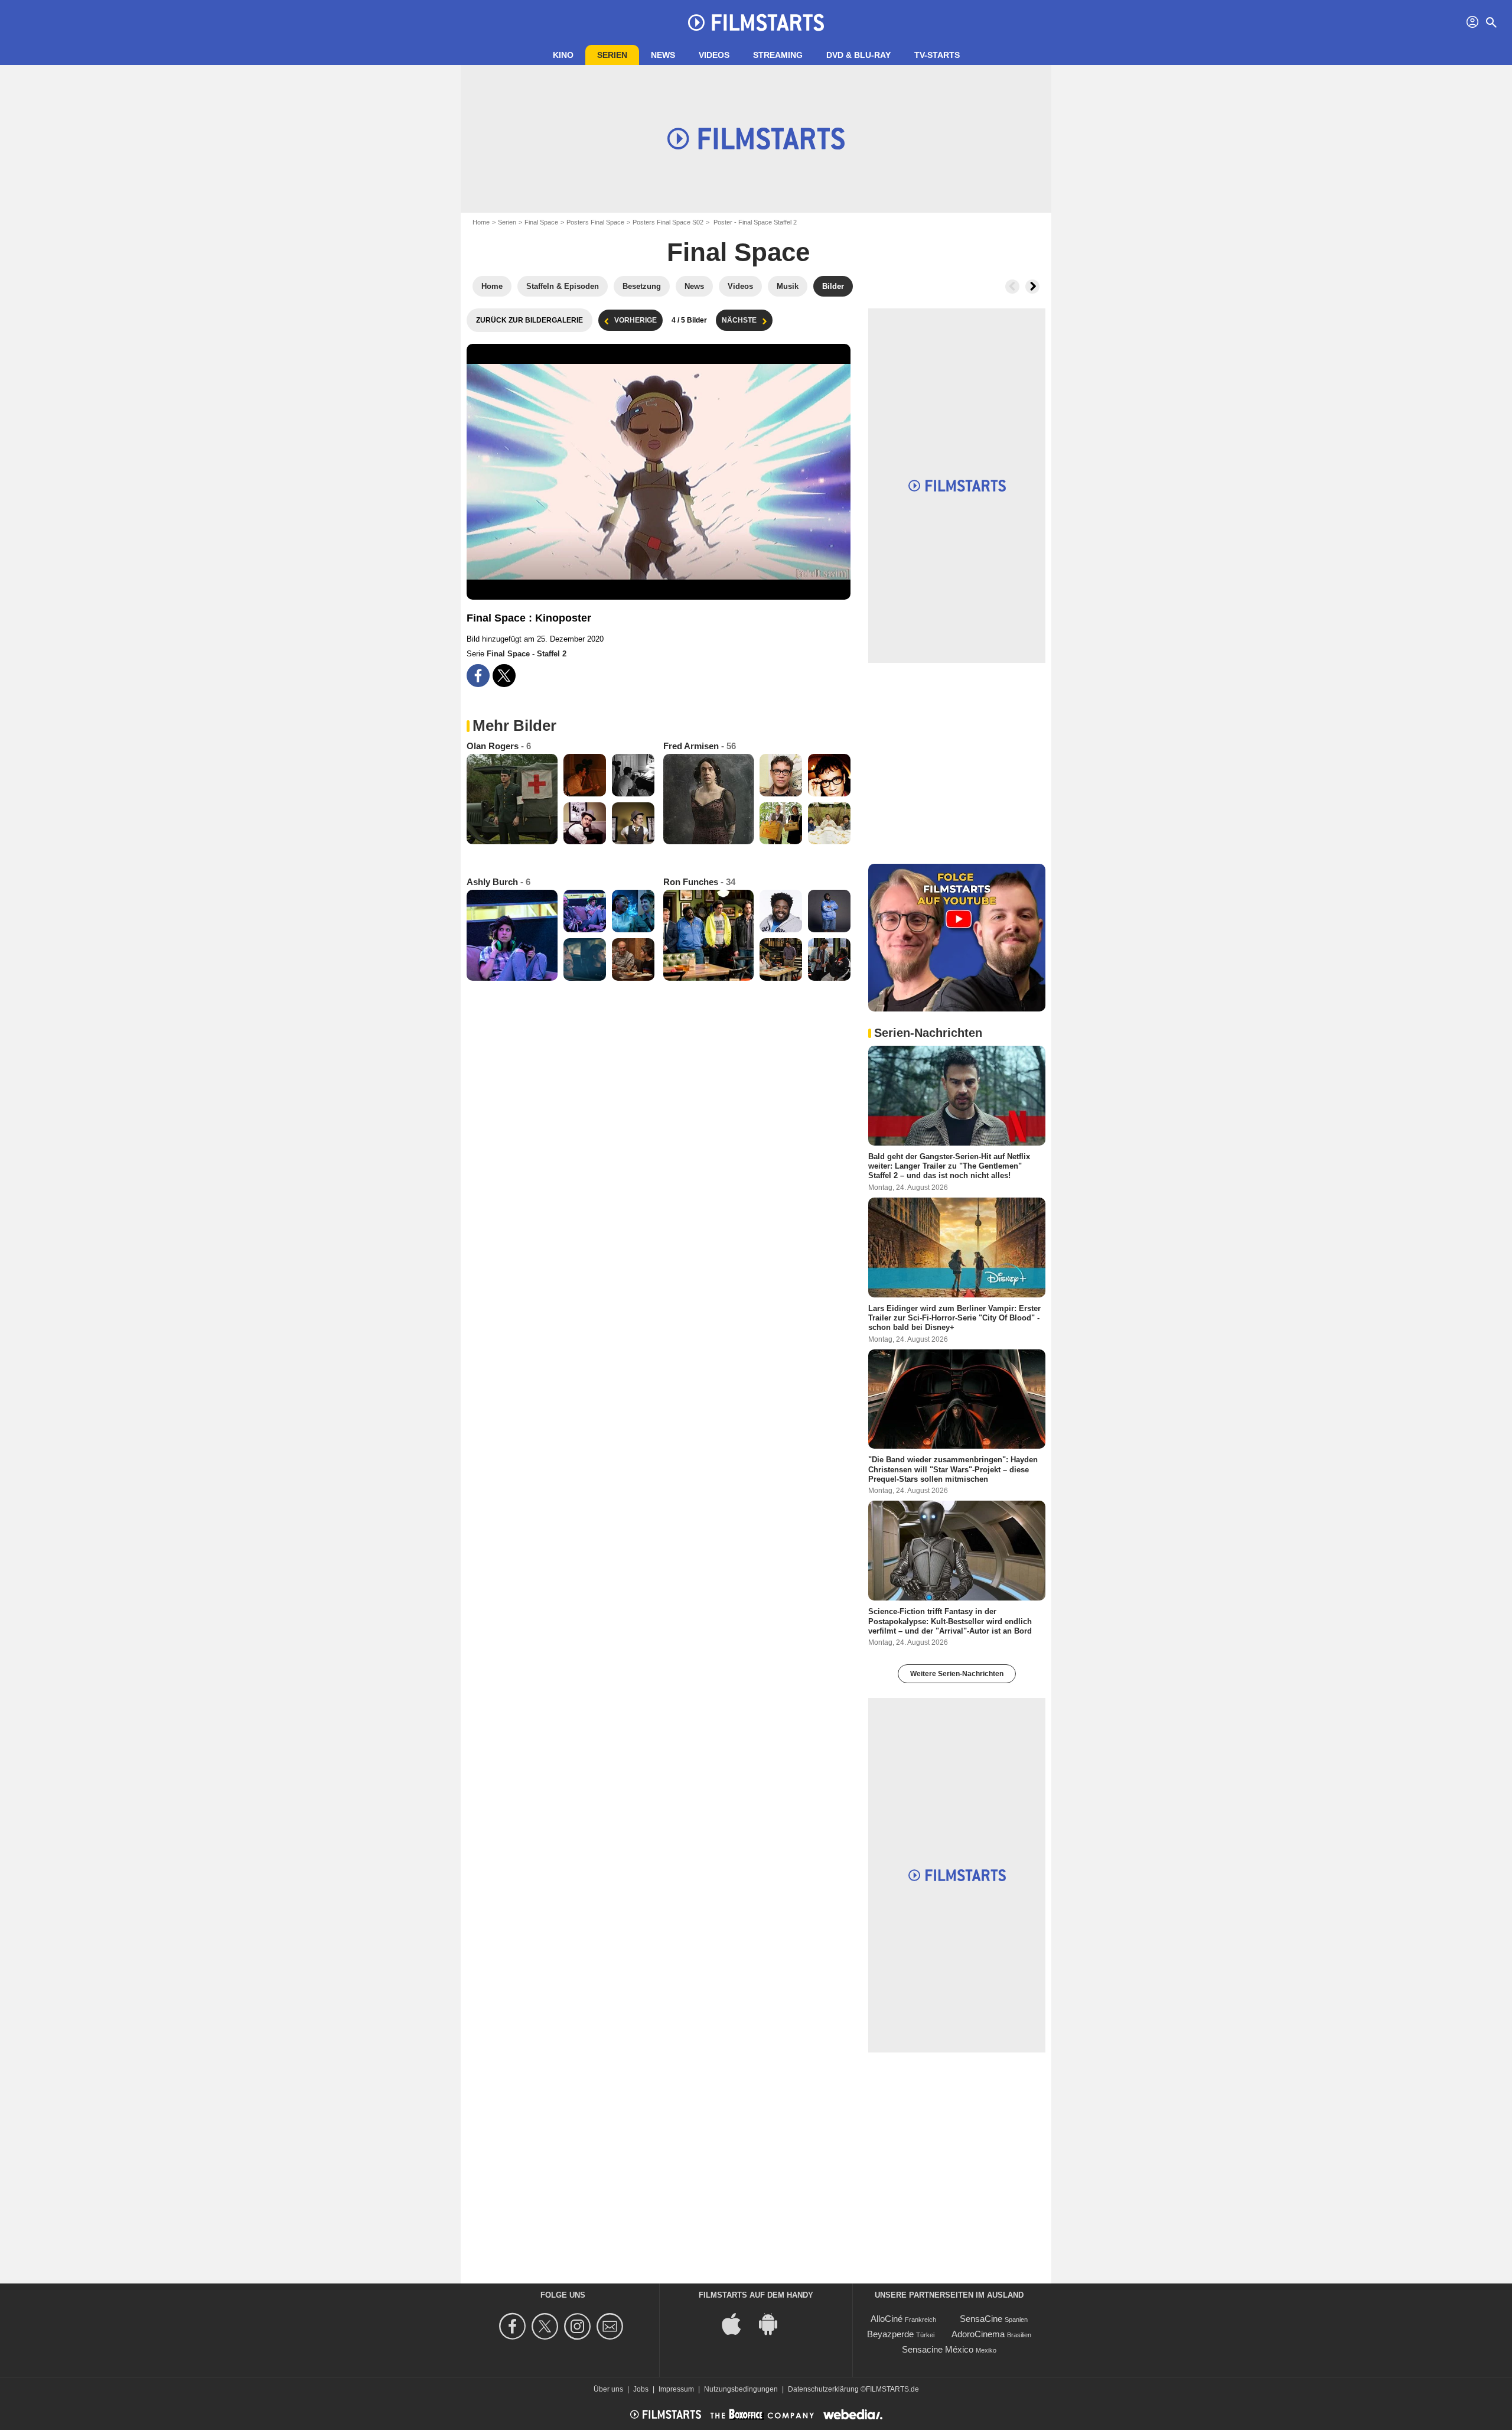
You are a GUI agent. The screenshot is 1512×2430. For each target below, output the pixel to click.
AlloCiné (887, 2319)
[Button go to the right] (1032, 287)
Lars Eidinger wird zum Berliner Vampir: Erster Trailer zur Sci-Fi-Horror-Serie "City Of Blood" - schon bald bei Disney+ (954, 1318)
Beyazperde (890, 2334)
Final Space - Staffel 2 (527, 654)
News (663, 55)
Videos (714, 55)
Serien (612, 55)
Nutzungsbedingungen (741, 2389)
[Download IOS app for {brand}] (738, 2323)
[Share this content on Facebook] (478, 676)
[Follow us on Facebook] (514, 2326)
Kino (563, 55)
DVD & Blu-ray (858, 55)
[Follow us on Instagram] (579, 2326)
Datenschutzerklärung (823, 2389)
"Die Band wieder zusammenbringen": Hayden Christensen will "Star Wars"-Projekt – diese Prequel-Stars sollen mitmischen (953, 1469)
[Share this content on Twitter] (504, 676)
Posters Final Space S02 (668, 222)
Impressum (676, 2389)
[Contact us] (612, 2326)
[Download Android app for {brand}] (774, 2323)
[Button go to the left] (1012, 287)
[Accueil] (756, 22)
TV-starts (937, 55)
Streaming (778, 55)
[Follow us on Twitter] (547, 2326)
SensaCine (981, 2319)
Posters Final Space (595, 222)
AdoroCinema (978, 2334)
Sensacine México (938, 2349)
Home (481, 222)
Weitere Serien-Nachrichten (957, 1674)
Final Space (541, 222)
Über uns (608, 2389)
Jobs (641, 2389)
